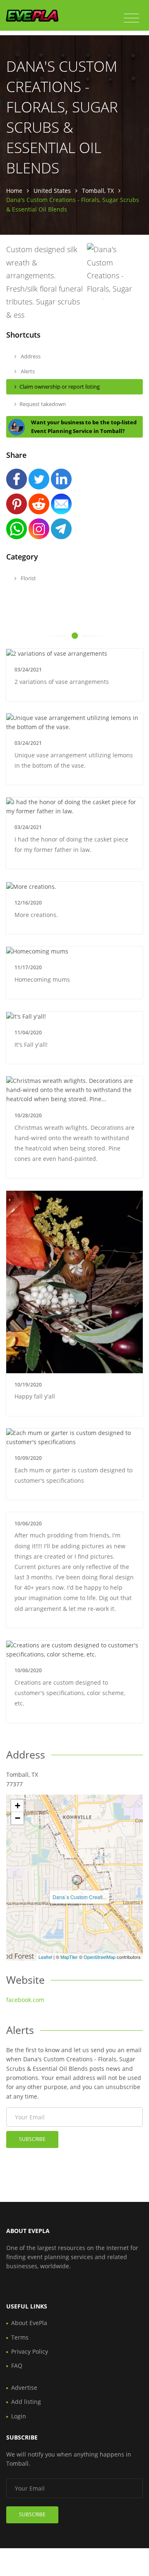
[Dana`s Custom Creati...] (77, 1880)
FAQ (17, 2366)
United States (52, 191)
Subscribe (32, 2139)
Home (14, 191)
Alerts (27, 371)
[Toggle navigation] (131, 18)
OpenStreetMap (100, 1957)
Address (30, 356)
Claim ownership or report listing (60, 387)
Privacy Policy (30, 2351)
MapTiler (69, 1957)
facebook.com (25, 2000)
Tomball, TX (98, 191)
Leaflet (45, 1957)
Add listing (26, 2402)
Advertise (24, 2387)
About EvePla (29, 2323)
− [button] (18, 1818)
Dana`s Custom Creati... (79, 1897)
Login (19, 2416)
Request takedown (43, 404)
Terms (20, 2337)
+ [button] (18, 1806)
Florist (28, 578)
